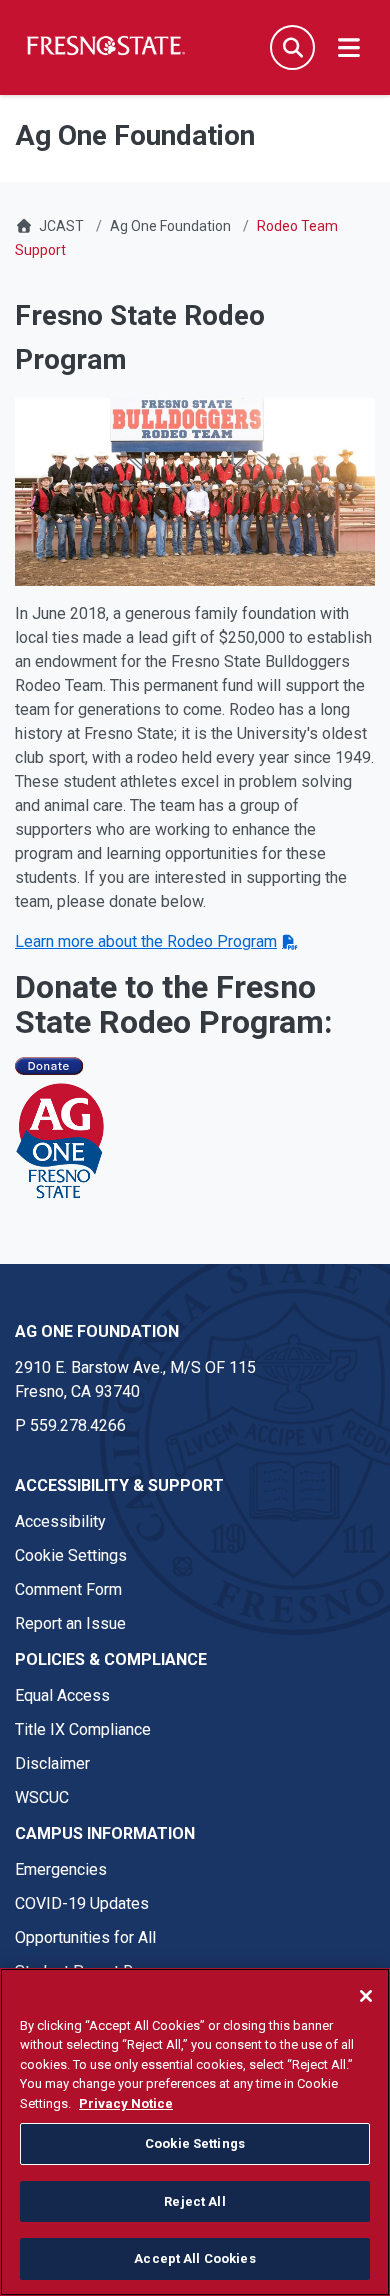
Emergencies (61, 1869)
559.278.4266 (78, 1425)
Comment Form (68, 1589)
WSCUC (42, 1797)
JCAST (61, 226)
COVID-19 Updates (82, 1903)
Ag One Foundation (170, 226)
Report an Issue (70, 1623)
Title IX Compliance (83, 1729)
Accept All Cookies (194, 2258)
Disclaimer (52, 1763)
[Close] (366, 1996)
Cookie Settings (71, 1555)
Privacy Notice (126, 2103)
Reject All (194, 2201)
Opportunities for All (85, 1937)
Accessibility (60, 1521)
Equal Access (62, 1695)
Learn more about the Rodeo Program (146, 941)
